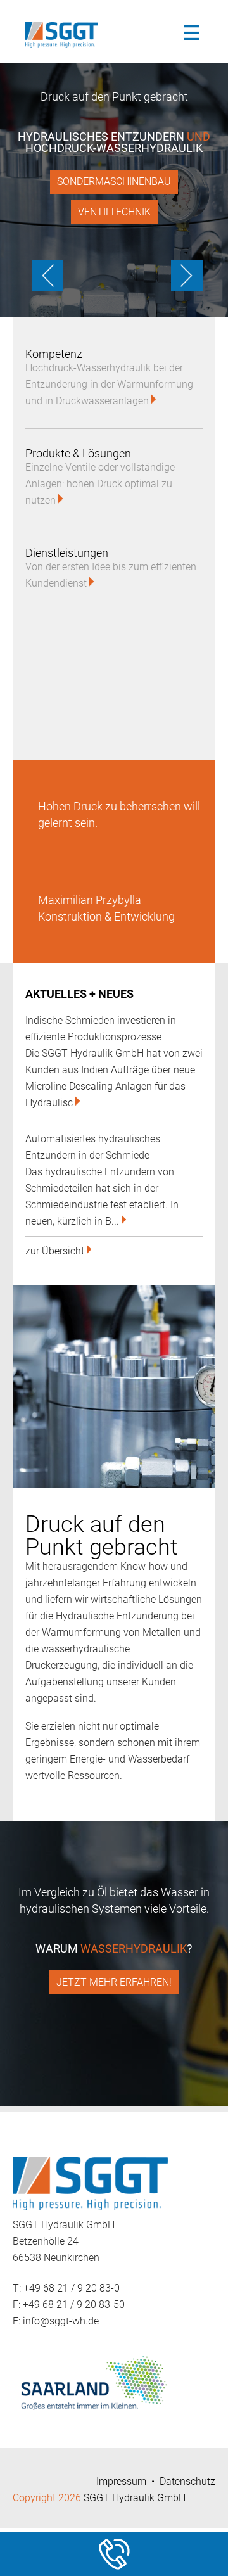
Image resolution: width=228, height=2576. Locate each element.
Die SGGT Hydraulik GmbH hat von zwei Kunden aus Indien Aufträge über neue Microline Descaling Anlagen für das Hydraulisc (114, 1062)
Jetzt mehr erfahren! (114, 1982)
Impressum (121, 2481)
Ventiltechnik (114, 212)
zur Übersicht (56, 1251)
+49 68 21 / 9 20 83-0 (72, 2288)
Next (184, 268)
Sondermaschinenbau (114, 182)
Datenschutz (187, 2481)
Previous (44, 268)
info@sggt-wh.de (61, 2321)
